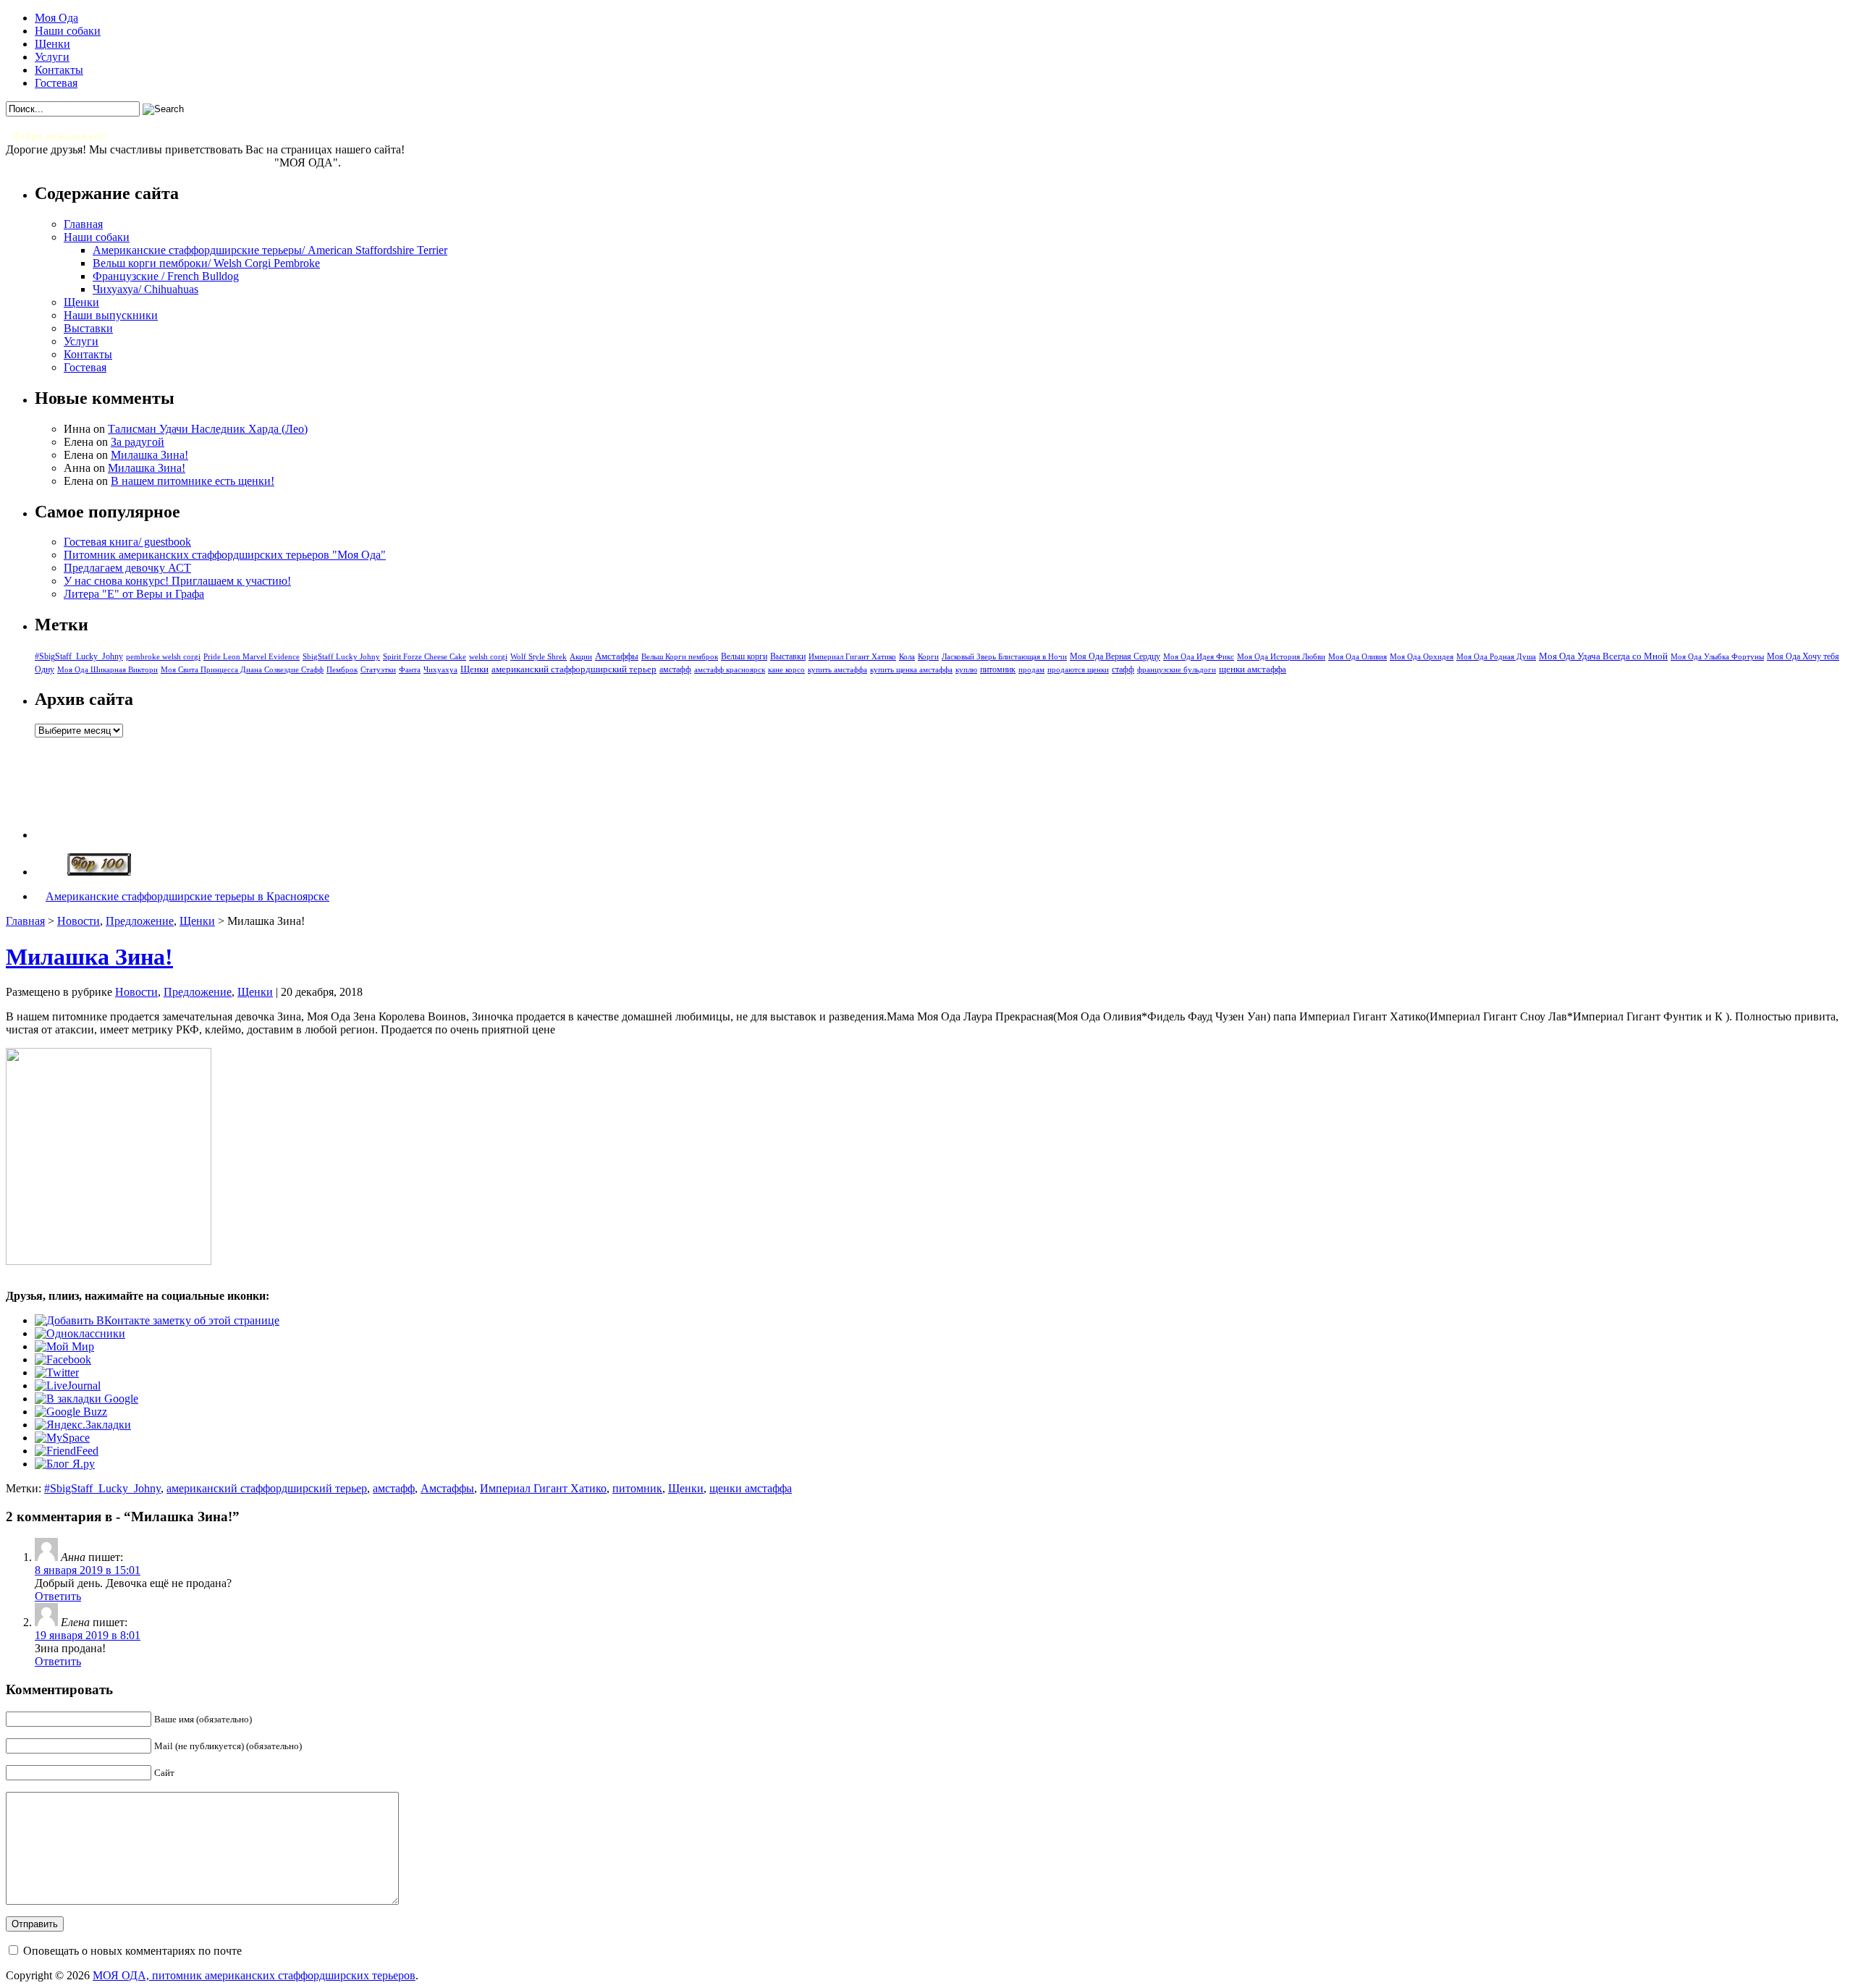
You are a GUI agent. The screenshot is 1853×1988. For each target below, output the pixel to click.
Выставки (88, 328)
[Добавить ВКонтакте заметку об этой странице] (157, 1320)
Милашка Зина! (149, 455)
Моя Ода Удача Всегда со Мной (1603, 656)
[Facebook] (63, 1359)
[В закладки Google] (86, 1399)
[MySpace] (62, 1438)
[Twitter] (57, 1372)
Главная (83, 224)
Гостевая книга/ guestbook (127, 542)
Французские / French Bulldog (166, 276)
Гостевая (56, 83)
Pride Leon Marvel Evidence (252, 656)
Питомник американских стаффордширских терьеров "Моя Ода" (225, 555)
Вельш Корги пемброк (680, 656)
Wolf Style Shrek (539, 657)
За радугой (138, 442)
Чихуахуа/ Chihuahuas (145, 289)
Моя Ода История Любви (1281, 656)
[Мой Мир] (64, 1346)
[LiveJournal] (68, 1386)
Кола (907, 657)
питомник (998, 670)
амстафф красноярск (730, 670)
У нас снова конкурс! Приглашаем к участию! (177, 581)
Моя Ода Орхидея (1422, 657)
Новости (79, 921)
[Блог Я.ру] (65, 1464)
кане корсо (786, 670)
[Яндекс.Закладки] (83, 1425)
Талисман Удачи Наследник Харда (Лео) (208, 429)
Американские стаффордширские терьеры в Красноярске (187, 896)
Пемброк (342, 669)
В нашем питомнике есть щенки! (193, 481)
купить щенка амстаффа (911, 670)
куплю (966, 670)
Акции (581, 656)
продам (1031, 669)
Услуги (52, 57)
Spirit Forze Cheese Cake (425, 656)
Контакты (59, 70)
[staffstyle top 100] (99, 872)
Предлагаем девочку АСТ (127, 568)
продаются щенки (1078, 669)
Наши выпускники (111, 315)
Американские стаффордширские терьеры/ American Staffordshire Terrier (270, 250)
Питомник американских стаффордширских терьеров (140, 162)
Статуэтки (378, 670)
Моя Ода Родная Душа (1496, 657)
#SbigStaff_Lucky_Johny (79, 656)
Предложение (140, 921)
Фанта (410, 670)
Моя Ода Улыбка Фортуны (1717, 656)
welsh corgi (488, 657)
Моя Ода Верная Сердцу (1115, 656)
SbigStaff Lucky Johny (341, 657)
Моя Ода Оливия (1358, 656)
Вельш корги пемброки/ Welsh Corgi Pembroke (206, 263)
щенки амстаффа (1253, 669)
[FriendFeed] (67, 1451)
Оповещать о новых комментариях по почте (132, 1951)
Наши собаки (68, 31)
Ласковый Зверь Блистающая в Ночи (1004, 656)
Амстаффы (617, 656)
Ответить (58, 1596)
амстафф (675, 669)
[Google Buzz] (71, 1412)
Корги (928, 657)
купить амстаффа (837, 670)
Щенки (52, 44)
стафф (1123, 669)
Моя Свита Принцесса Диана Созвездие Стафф (242, 670)
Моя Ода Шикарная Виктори (107, 669)
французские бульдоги (1177, 670)
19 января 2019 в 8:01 (88, 1635)
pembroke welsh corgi (163, 657)
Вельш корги (744, 656)
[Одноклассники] (80, 1333)
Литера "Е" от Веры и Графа (134, 594)
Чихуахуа (440, 670)
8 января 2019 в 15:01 (88, 1570)
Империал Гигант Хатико (852, 656)
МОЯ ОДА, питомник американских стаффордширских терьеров (254, 1975)
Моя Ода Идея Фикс (1199, 656)
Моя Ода (56, 18)
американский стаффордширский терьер (574, 669)
